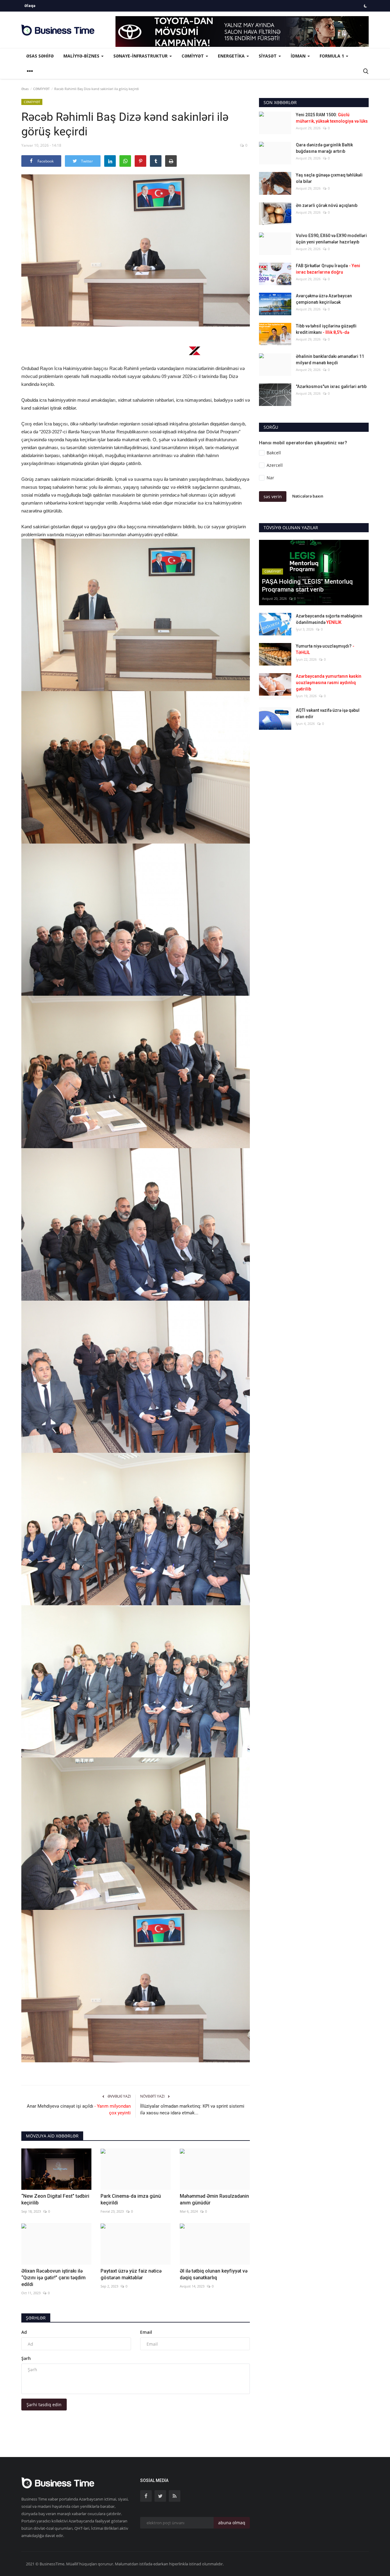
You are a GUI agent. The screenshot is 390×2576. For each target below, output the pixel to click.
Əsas (25, 89)
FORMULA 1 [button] (332, 56)
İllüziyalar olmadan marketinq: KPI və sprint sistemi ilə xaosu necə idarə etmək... (192, 2109)
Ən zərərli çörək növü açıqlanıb (327, 205)
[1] (365, 6)
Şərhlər (36, 2318)
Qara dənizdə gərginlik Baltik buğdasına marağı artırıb (324, 148)
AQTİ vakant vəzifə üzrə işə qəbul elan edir (328, 713)
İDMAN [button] (299, 56)
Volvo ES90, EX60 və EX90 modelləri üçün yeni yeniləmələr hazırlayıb (331, 239)
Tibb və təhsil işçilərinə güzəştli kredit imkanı (326, 329)
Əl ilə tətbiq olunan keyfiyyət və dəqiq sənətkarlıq (214, 2274)
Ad (24, 2332)
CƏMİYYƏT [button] (193, 56)
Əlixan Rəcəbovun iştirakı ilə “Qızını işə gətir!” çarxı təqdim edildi (53, 2278)
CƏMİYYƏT (41, 89)
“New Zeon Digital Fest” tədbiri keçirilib (55, 2199)
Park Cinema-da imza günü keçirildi (131, 2199)
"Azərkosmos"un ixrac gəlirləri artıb (331, 386)
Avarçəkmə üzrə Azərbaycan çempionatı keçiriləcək (324, 299)
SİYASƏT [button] (268, 56)
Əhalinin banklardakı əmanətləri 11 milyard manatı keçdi (330, 360)
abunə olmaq (232, 2523)
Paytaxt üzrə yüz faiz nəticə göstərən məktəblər (131, 2274)
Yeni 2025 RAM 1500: (332, 118)
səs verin (273, 496)
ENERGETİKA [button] (232, 56)
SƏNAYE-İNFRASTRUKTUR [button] (141, 56)
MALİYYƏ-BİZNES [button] (82, 56)
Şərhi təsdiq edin (44, 2405)
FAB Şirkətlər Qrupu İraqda (328, 269)
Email (146, 2332)
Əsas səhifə (40, 56)
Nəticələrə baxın (308, 496)
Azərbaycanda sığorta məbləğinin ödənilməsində (329, 619)
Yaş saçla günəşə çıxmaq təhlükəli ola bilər (329, 178)
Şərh (26, 2358)
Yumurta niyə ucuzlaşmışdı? (325, 649)
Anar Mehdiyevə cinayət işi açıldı (79, 2109)
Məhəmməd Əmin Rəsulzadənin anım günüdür (214, 2199)
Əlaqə (30, 6)
